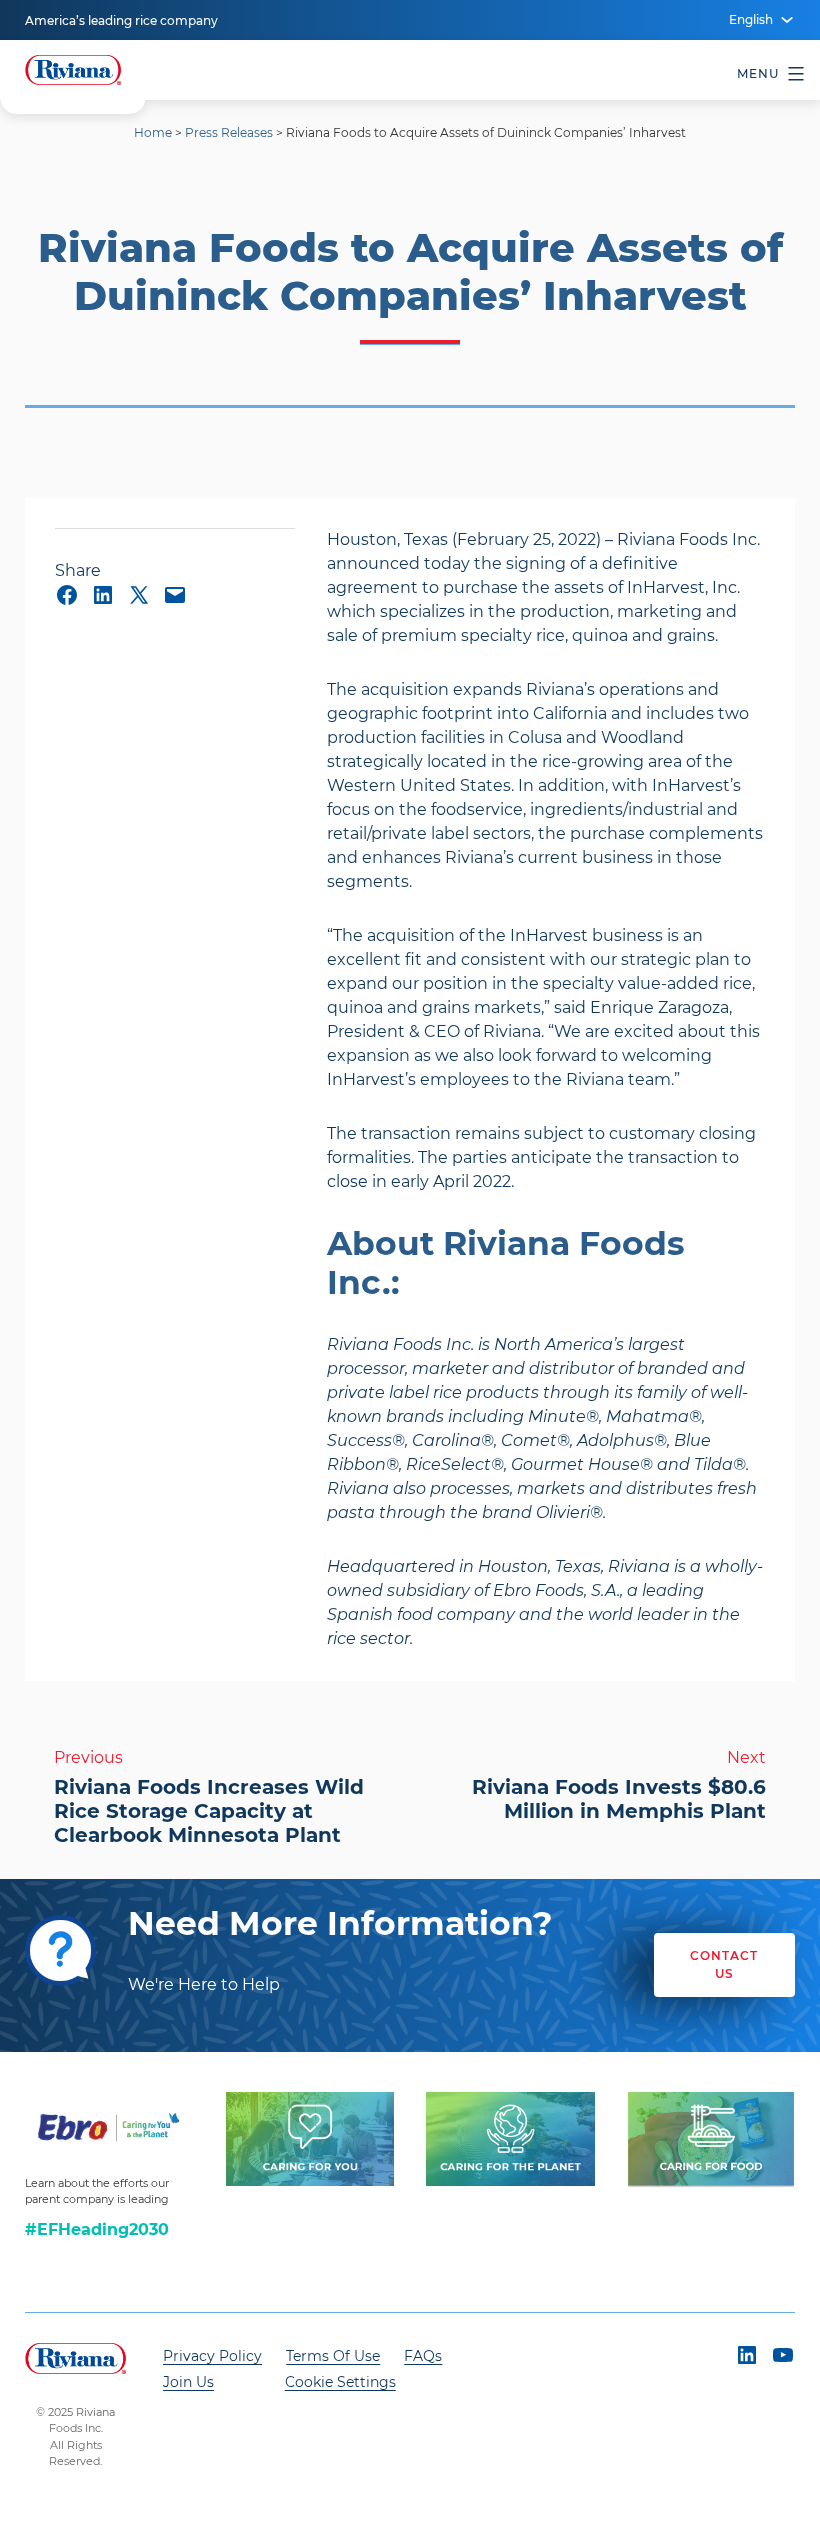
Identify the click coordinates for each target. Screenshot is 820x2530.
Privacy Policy (212, 2356)
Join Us (188, 2382)
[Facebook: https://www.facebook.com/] (67, 595)
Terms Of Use (333, 2356)
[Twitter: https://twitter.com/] (139, 595)
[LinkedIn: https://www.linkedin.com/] (103, 595)
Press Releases (229, 132)
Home (153, 132)
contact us (724, 1964)
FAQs (423, 2356)
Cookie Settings (340, 2382)
